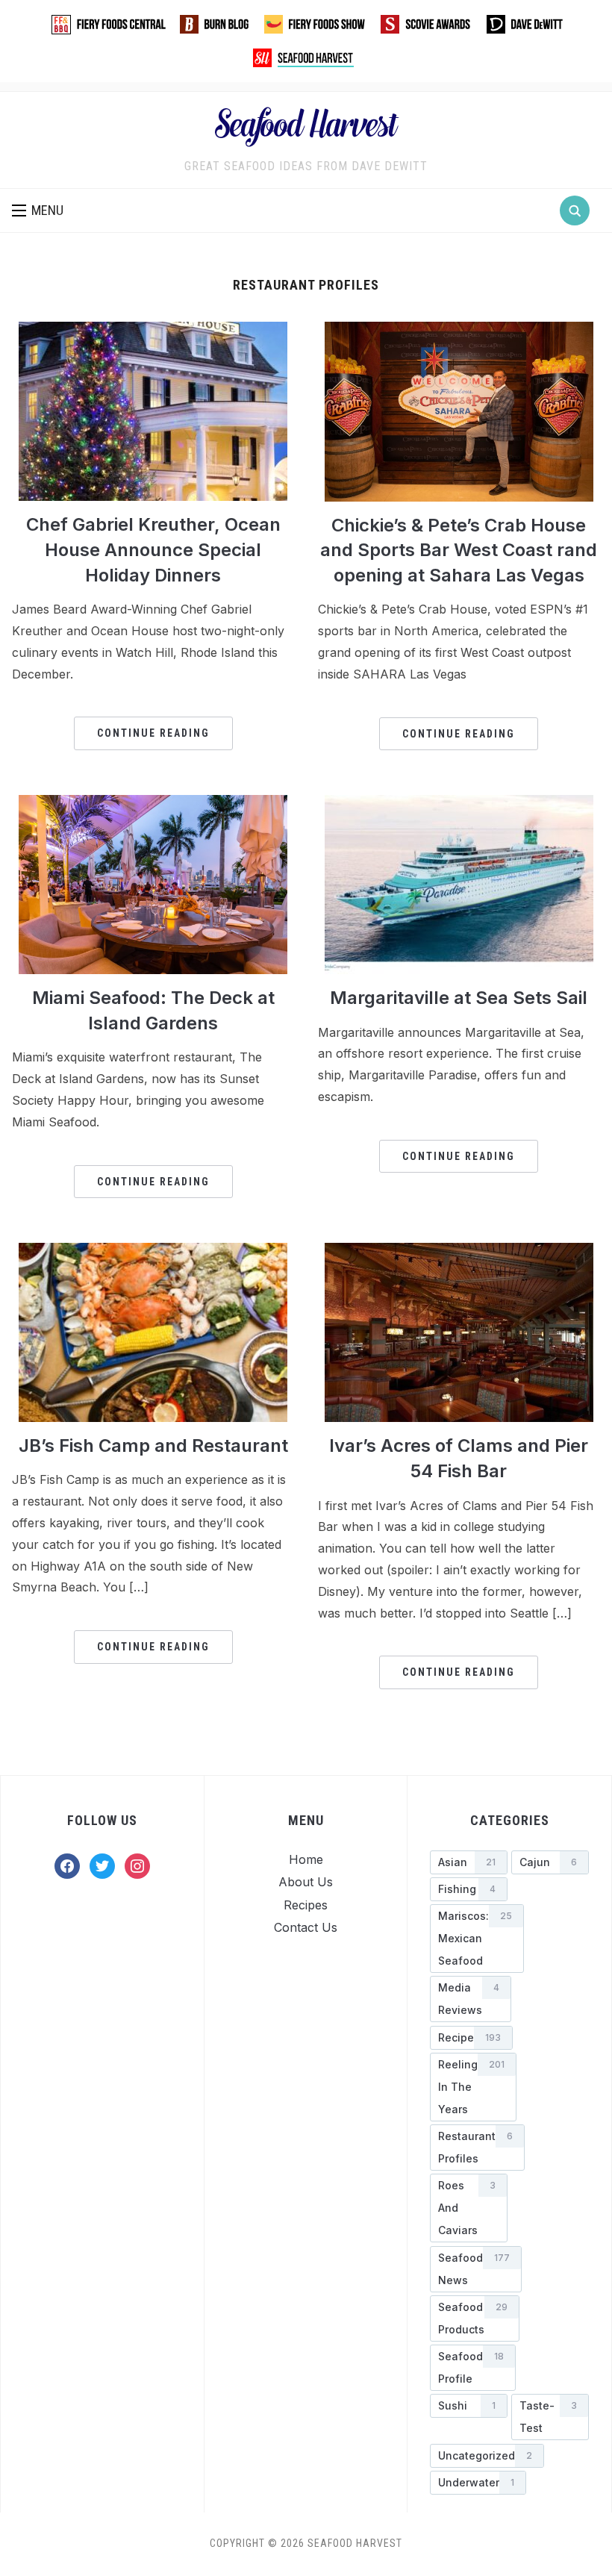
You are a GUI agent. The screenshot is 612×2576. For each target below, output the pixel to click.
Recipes (306, 1905)
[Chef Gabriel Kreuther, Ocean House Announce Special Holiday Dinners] (153, 331)
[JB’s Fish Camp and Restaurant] (153, 1252)
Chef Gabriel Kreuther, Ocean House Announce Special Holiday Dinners (153, 549)
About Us (306, 1882)
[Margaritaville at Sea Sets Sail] (459, 804)
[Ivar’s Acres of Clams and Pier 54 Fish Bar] (459, 1252)
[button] (38, 210)
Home (306, 1859)
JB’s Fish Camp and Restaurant (153, 1446)
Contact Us (306, 1927)
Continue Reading (153, 733)
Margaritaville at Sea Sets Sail (459, 998)
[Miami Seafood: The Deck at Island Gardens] (153, 804)
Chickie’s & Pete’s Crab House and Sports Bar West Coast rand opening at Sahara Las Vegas (459, 550)
